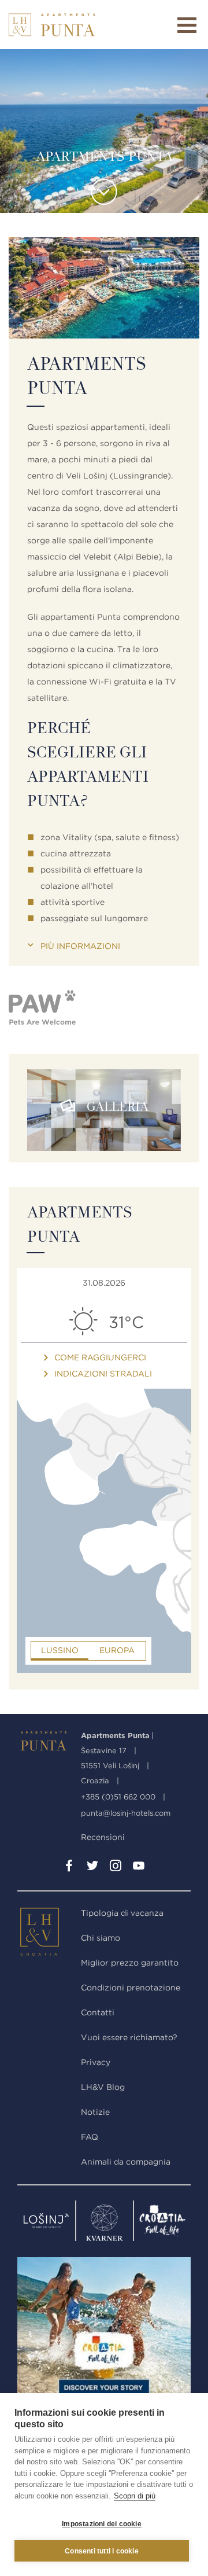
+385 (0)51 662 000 (118, 1797)
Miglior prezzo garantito (130, 1963)
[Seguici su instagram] (116, 1868)
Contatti (98, 2012)
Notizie (95, 2112)
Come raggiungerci (100, 1357)
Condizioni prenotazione (131, 1988)
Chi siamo (101, 1938)
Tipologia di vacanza (122, 1913)
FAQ (90, 2137)
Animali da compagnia (126, 2162)
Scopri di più (135, 2496)
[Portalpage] (46, 1934)
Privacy (96, 2062)
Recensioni (103, 1837)
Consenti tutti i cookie (102, 2551)
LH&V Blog (103, 2087)
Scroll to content (104, 192)
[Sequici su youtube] (139, 1868)
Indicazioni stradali (103, 1374)
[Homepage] (52, 25)
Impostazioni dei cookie (102, 2524)
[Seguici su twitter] (92, 1868)
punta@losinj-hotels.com (126, 1813)
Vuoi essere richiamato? (129, 2037)
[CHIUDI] (187, 25)
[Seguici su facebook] (69, 1868)
